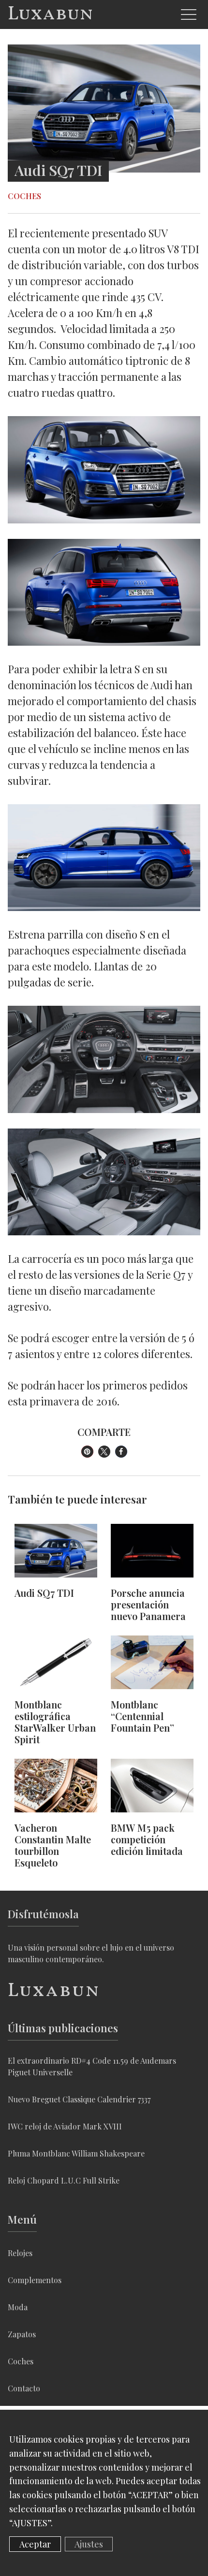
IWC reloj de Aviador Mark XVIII (65, 2126)
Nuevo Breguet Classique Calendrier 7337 (79, 2099)
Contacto (24, 2388)
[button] (87, 1452)
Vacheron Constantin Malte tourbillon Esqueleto (53, 1845)
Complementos (35, 2280)
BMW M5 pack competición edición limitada (147, 1839)
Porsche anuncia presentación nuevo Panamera (148, 1605)
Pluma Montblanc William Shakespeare (76, 2153)
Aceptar (35, 2544)
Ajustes (89, 2544)
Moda (18, 2307)
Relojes (20, 2253)
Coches (24, 196)
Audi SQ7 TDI (44, 1593)
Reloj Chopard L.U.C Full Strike (64, 2180)
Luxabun (51, 14)
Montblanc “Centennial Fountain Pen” (142, 1716)
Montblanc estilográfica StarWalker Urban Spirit (55, 1722)
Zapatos (22, 2334)
